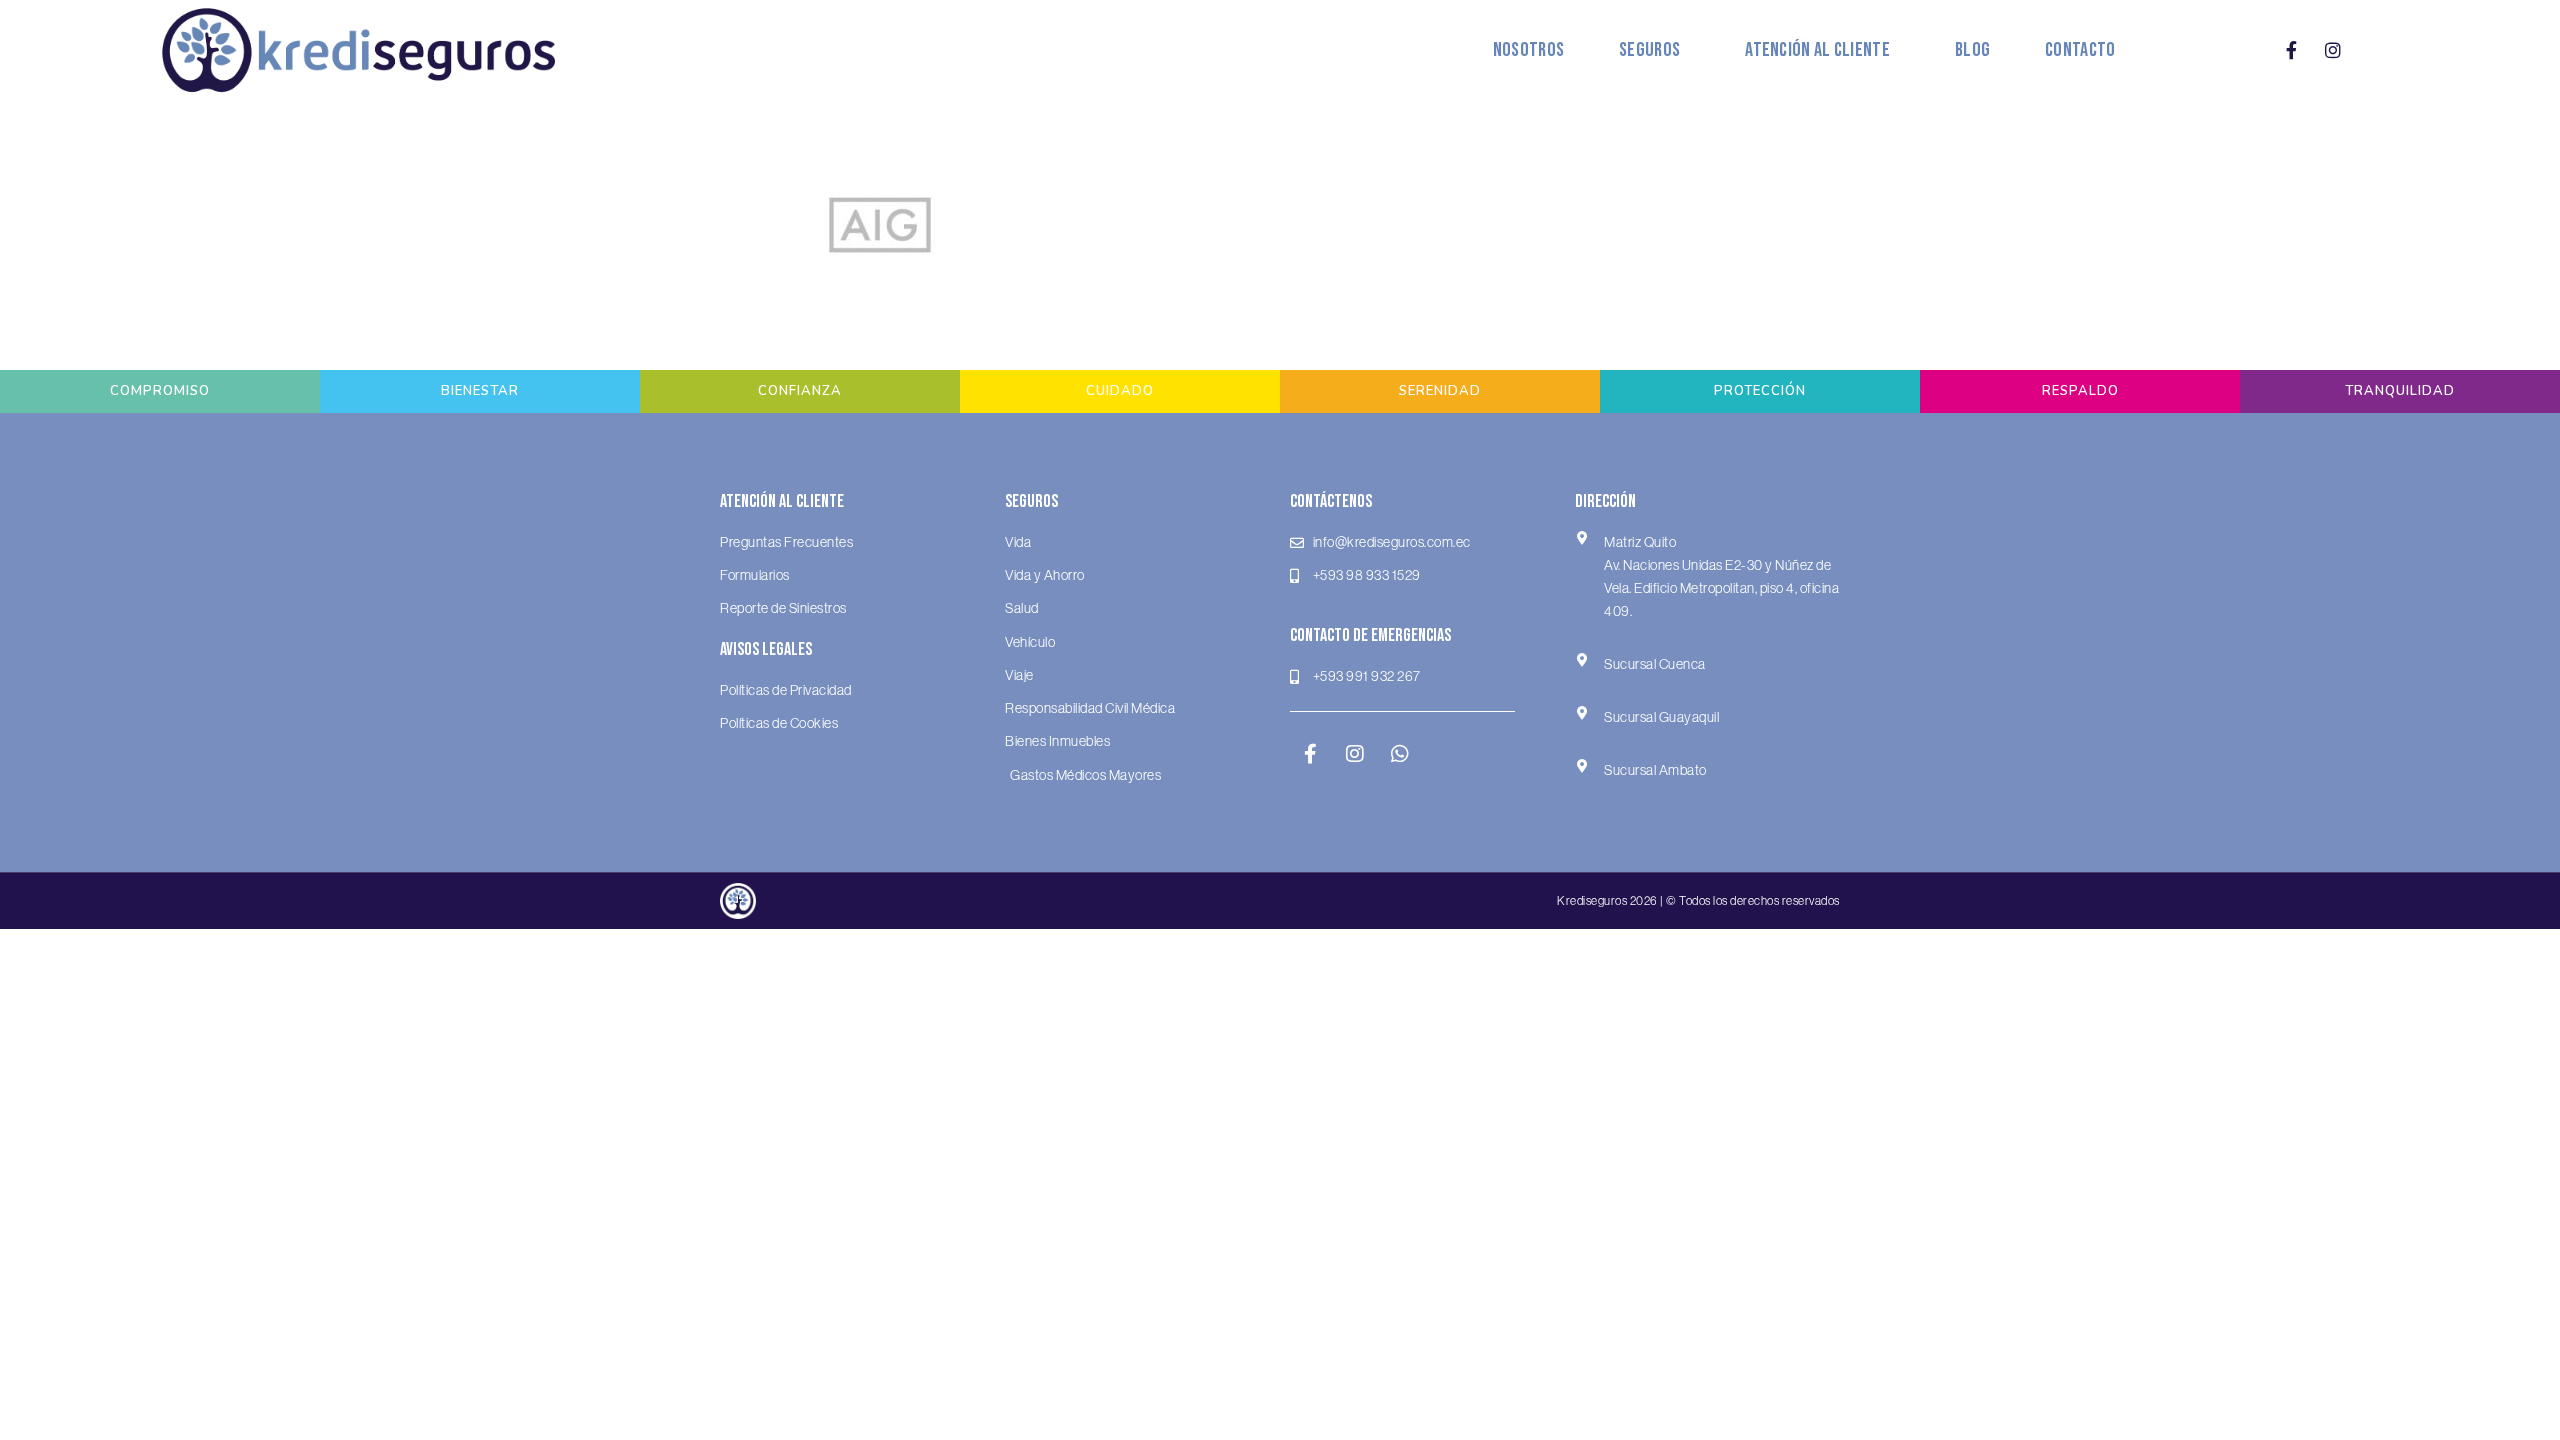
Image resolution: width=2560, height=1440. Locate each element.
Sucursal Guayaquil (1661, 717)
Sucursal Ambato (1655, 770)
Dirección (1605, 501)
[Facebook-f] (2292, 50)
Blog (1972, 50)
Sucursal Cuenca (1655, 664)
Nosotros (1528, 50)
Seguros (1649, 50)
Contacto (2080, 50)
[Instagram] (2333, 50)
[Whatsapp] (1400, 754)
